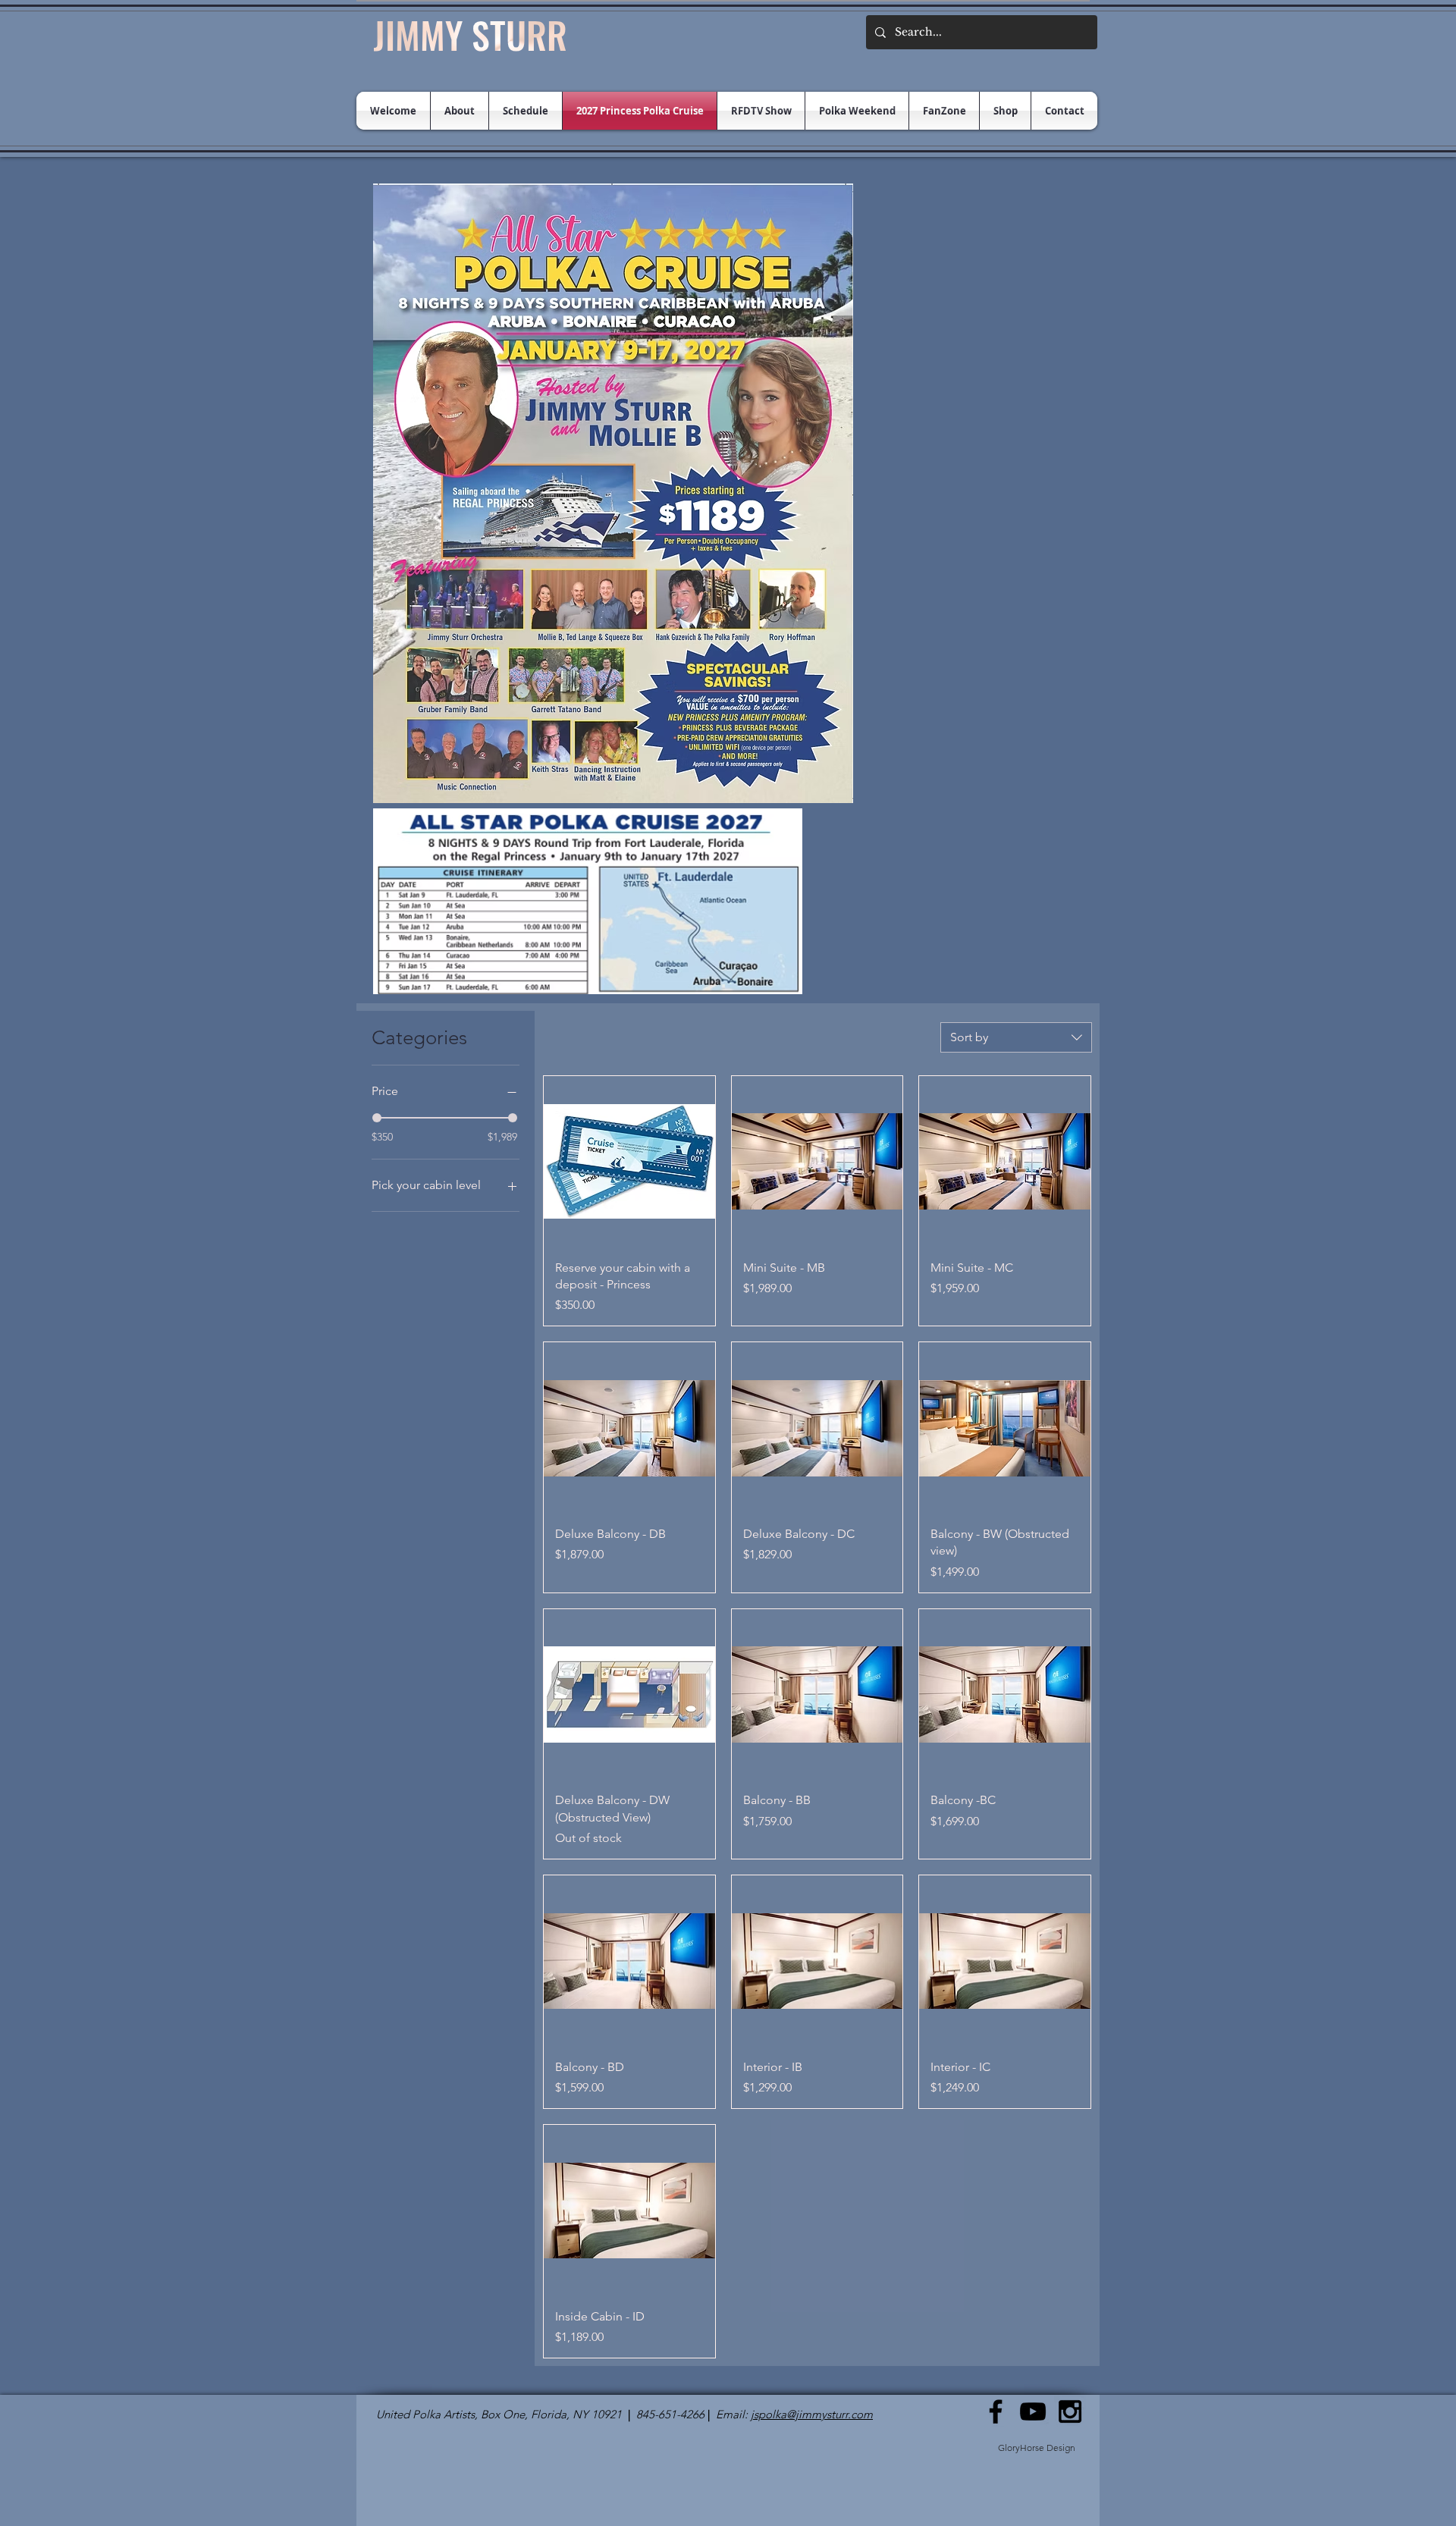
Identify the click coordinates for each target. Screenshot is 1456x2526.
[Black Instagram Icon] (1070, 2411)
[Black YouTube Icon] (1033, 2411)
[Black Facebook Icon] (996, 2411)
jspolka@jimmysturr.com (812, 2414)
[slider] (377, 1118)
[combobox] (1016, 1037)
